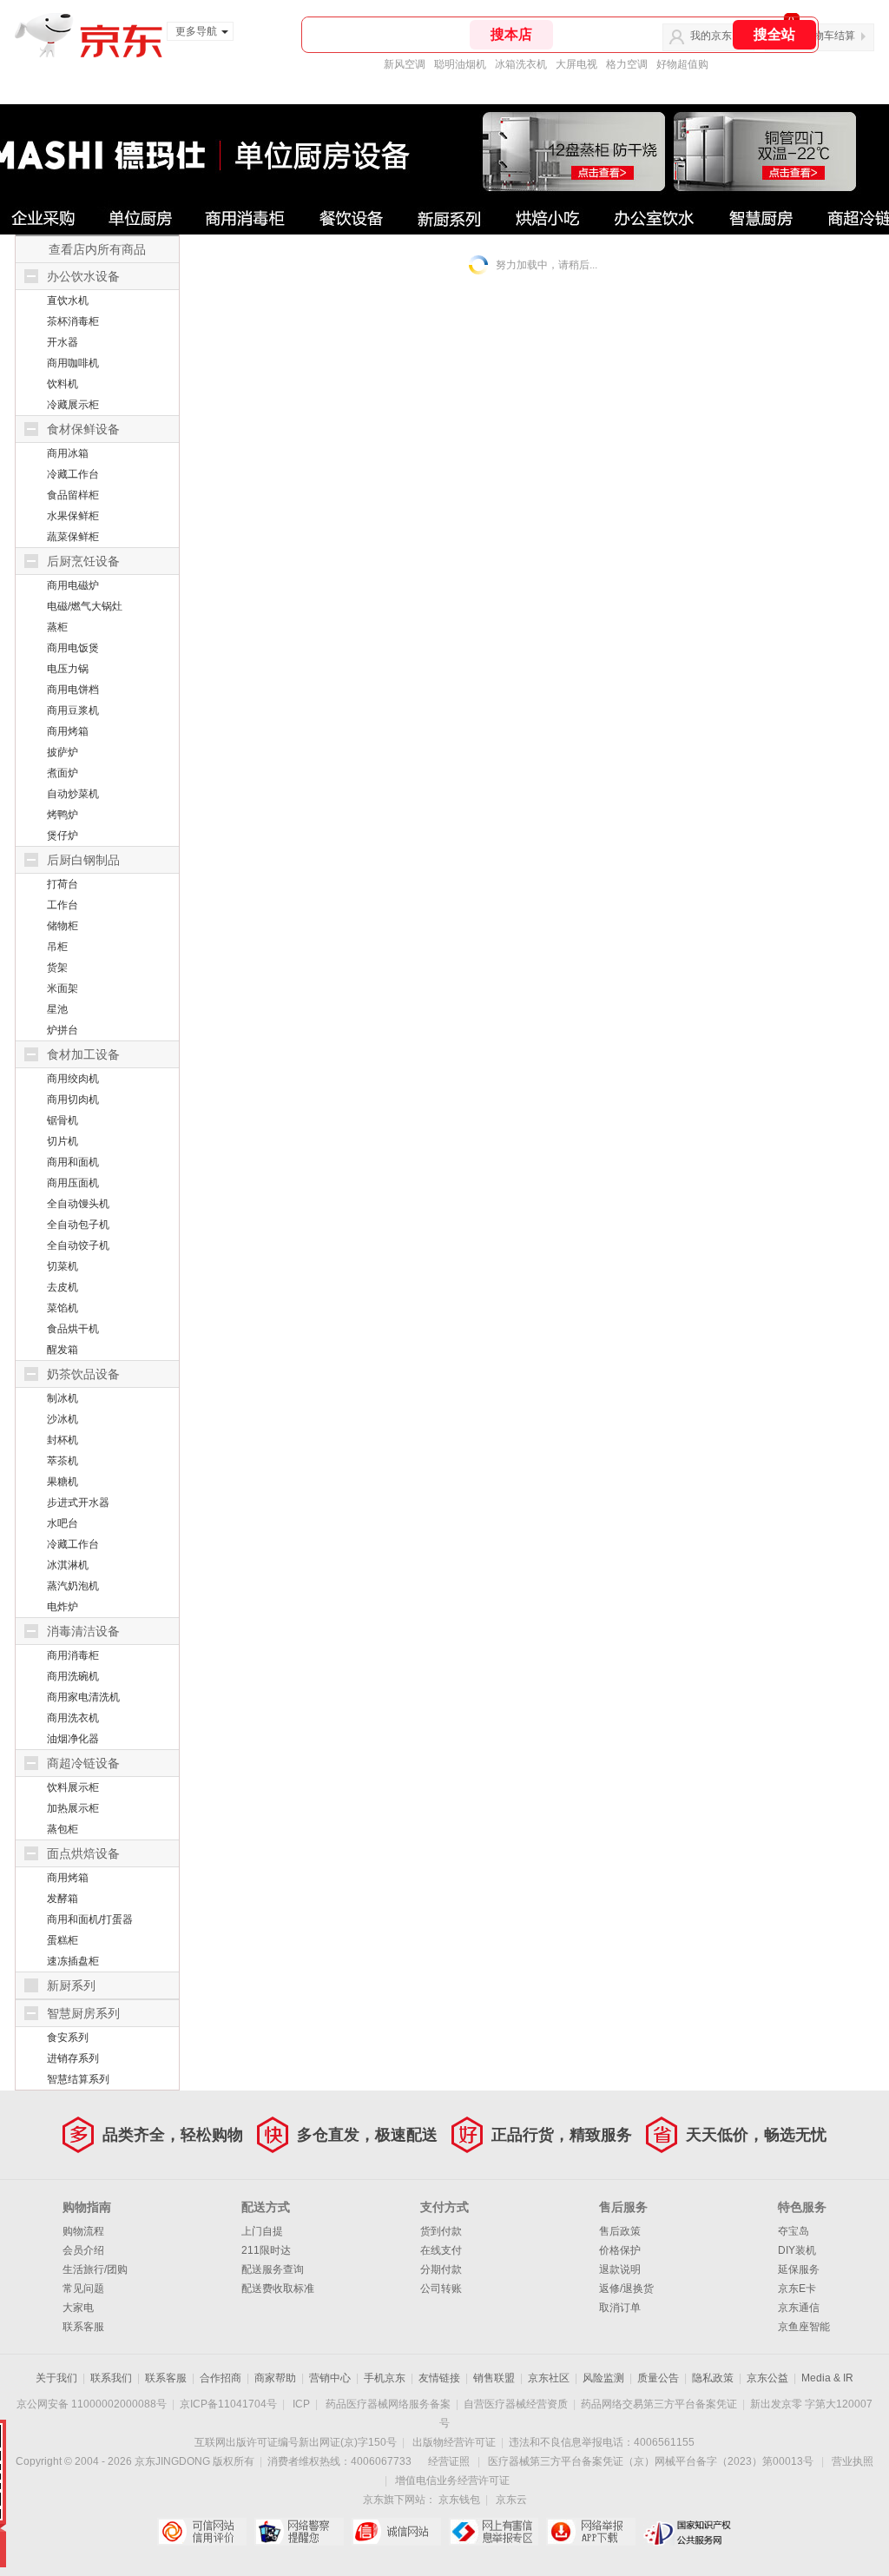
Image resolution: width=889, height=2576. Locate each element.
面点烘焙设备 (83, 1853)
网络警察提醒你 (299, 2532)
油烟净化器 (73, 1739)
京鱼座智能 (804, 2327)
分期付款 (441, 2269)
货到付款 (441, 2231)
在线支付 (441, 2250)
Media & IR (827, 2378)
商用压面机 (73, 1183)
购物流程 (83, 2231)
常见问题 (83, 2289)
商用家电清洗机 (83, 1697)
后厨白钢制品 (83, 860)
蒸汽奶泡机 (73, 1586)
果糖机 (63, 1482)
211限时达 (266, 2250)
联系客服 (83, 2327)
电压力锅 (68, 669)
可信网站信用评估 (202, 2532)
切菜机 (63, 1266)
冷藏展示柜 (73, 405)
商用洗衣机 (73, 1718)
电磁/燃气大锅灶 (85, 606)
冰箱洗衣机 (521, 64)
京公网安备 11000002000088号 (92, 2404)
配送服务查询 (273, 2269)
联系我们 (111, 2378)
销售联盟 (494, 2378)
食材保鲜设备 (83, 429)
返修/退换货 (626, 2289)
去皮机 (63, 1287)
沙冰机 (63, 1419)
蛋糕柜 (63, 1940)
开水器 (63, 342)
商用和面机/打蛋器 (90, 1919)
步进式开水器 (78, 1503)
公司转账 (441, 2289)
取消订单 (620, 2308)
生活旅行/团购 (95, 2269)
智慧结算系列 (78, 2079)
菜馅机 (63, 1308)
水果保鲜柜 (73, 516)
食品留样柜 (73, 495)
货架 (57, 968)
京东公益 (767, 2378)
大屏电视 (576, 64)
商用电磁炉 (73, 585)
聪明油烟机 (460, 64)
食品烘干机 (73, 1329)
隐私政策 (713, 2378)
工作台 (63, 905)
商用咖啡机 (73, 363)
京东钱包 (459, 2500)
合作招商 (221, 2378)
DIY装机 (797, 2250)
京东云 (511, 2500)
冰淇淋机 (68, 1565)
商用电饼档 (73, 690)
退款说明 (620, 2269)
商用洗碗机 (73, 1676)
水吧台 (63, 1523)
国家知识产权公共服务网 (688, 2532)
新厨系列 (71, 1985)
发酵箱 (63, 1899)
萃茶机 (63, 1461)
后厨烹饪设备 (83, 561)
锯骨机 (63, 1120)
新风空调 (405, 64)
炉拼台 (63, 1030)
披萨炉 (63, 752)
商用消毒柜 (73, 1655)
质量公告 (658, 2378)
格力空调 (627, 64)
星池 (57, 1009)
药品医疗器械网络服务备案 (388, 2404)
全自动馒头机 (78, 1204)
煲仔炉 (63, 836)
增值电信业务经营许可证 (452, 2480)
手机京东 (385, 2378)
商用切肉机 (73, 1100)
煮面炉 (63, 773)
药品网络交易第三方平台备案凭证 (659, 2404)
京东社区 (549, 2378)
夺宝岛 (794, 2231)
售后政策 (620, 2231)
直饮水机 (68, 301)
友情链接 (439, 2378)
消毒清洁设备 (83, 1631)
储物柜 (63, 926)
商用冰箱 (68, 453)
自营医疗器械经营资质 (516, 2404)
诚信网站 (396, 2532)
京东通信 (799, 2308)
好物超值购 (682, 64)
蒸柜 (57, 627)
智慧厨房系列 (83, 2013)
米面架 (63, 988)
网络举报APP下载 (591, 2532)
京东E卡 (797, 2289)
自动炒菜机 (73, 794)
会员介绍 (83, 2250)
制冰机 (63, 1398)
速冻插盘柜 (73, 1961)
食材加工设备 (83, 1054)
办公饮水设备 (83, 276)
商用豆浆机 (73, 710)
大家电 (78, 2308)
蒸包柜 (63, 1829)
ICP (301, 2404)
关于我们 (56, 2378)
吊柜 (57, 947)
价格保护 (620, 2250)
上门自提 (262, 2231)
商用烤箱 (68, 731)
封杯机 (63, 1440)
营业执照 (853, 2461)
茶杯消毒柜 (73, 321)
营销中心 (330, 2378)
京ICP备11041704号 (228, 2404)
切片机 (63, 1141)
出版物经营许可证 (454, 2442)
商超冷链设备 (83, 1763)
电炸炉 (63, 1607)
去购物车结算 (824, 36)
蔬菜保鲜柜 (73, 537)
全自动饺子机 (78, 1245)
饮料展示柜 (73, 1787)
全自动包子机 (78, 1225)
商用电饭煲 (73, 648)
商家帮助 (275, 2378)
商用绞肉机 (73, 1079)
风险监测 (603, 2378)
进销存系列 (73, 2058)
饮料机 (63, 384)
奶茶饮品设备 (83, 1374)
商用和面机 (73, 1162)
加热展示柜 (73, 1808)
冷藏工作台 (73, 474)
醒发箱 (63, 1350)
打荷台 (63, 884)
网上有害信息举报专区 (494, 2532)
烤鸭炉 (63, 815)
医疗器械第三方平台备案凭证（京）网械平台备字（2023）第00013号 (651, 2461)
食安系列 (68, 2038)
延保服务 (799, 2269)
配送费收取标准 (278, 2289)
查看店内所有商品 (97, 249)
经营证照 (449, 2461)
